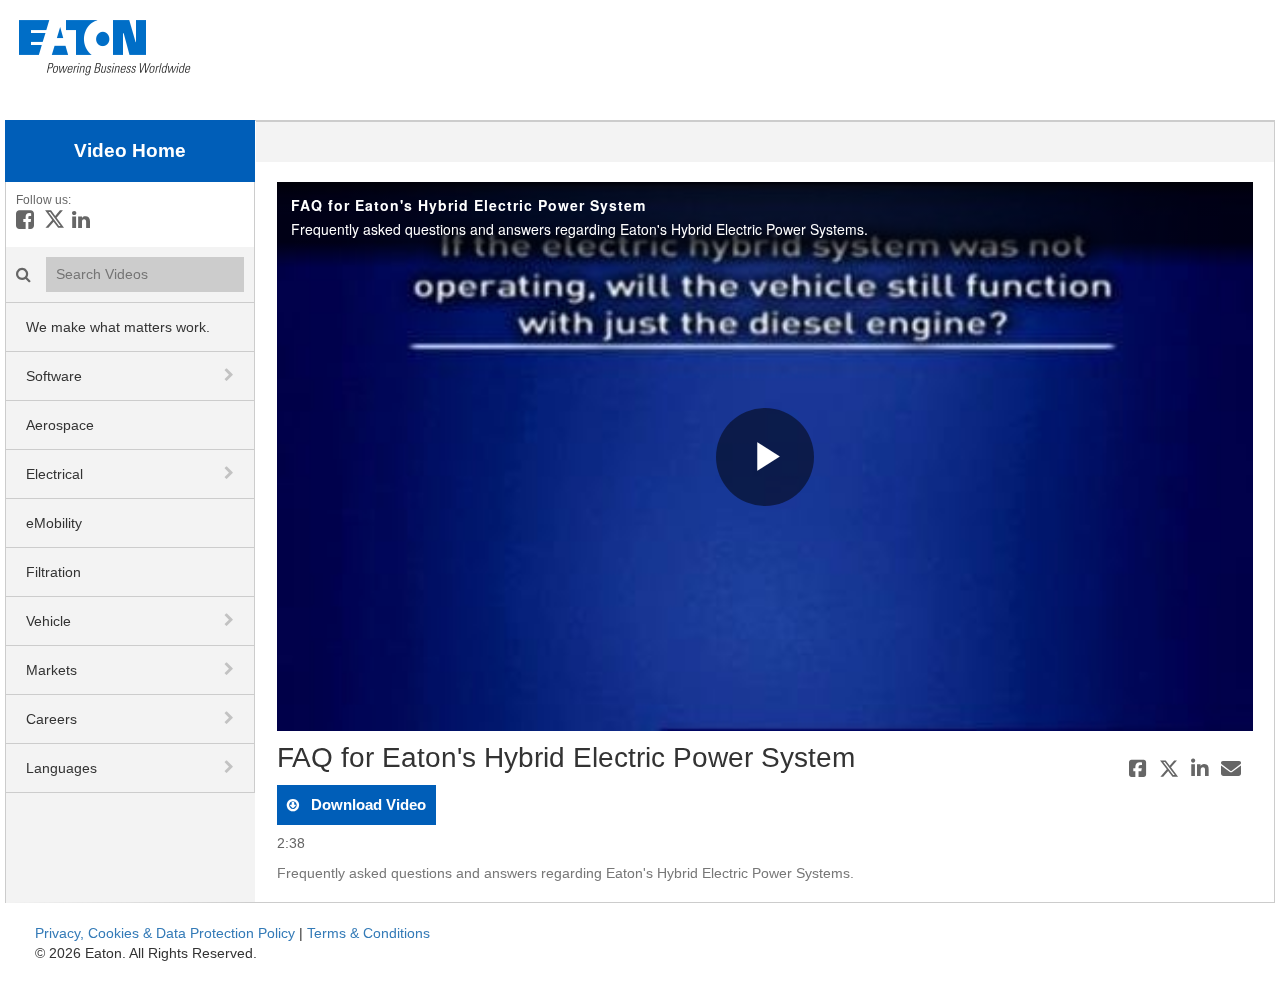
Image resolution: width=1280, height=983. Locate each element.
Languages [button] (61, 768)
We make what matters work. (118, 327)
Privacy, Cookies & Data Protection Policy (165, 933)
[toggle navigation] (231, 375)
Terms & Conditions (368, 933)
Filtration (53, 572)
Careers (51, 719)
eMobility (54, 523)
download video (366, 804)
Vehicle (48, 621)
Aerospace (60, 425)
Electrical (54, 474)
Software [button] (54, 376)
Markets (51, 670)
